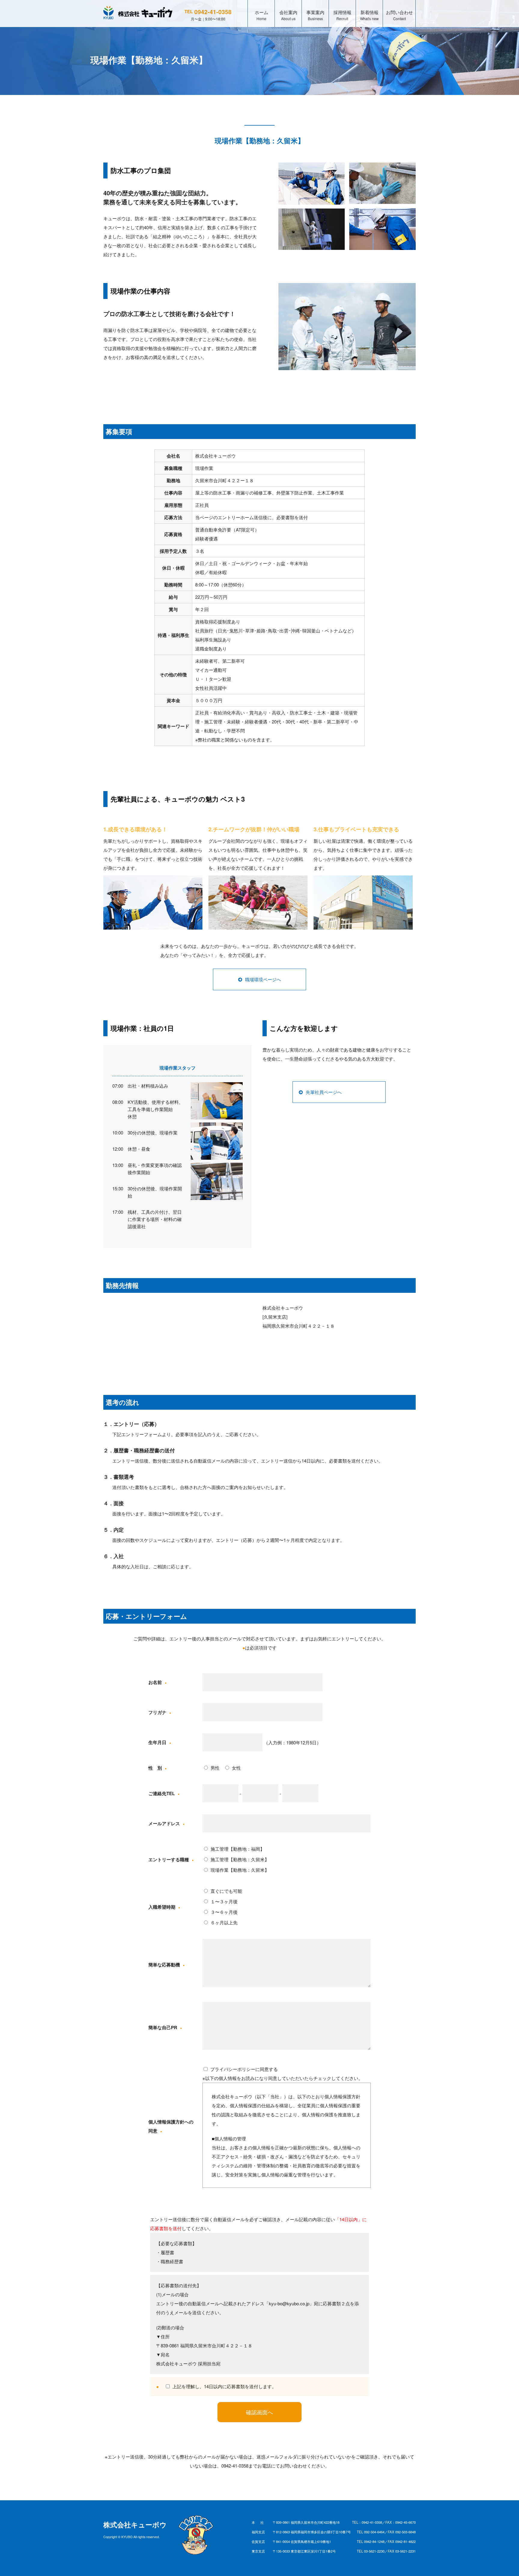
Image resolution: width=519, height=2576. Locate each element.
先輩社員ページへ (324, 1092)
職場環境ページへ (263, 979)
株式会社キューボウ (135, 2525)
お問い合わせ (399, 15)
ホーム (261, 15)
